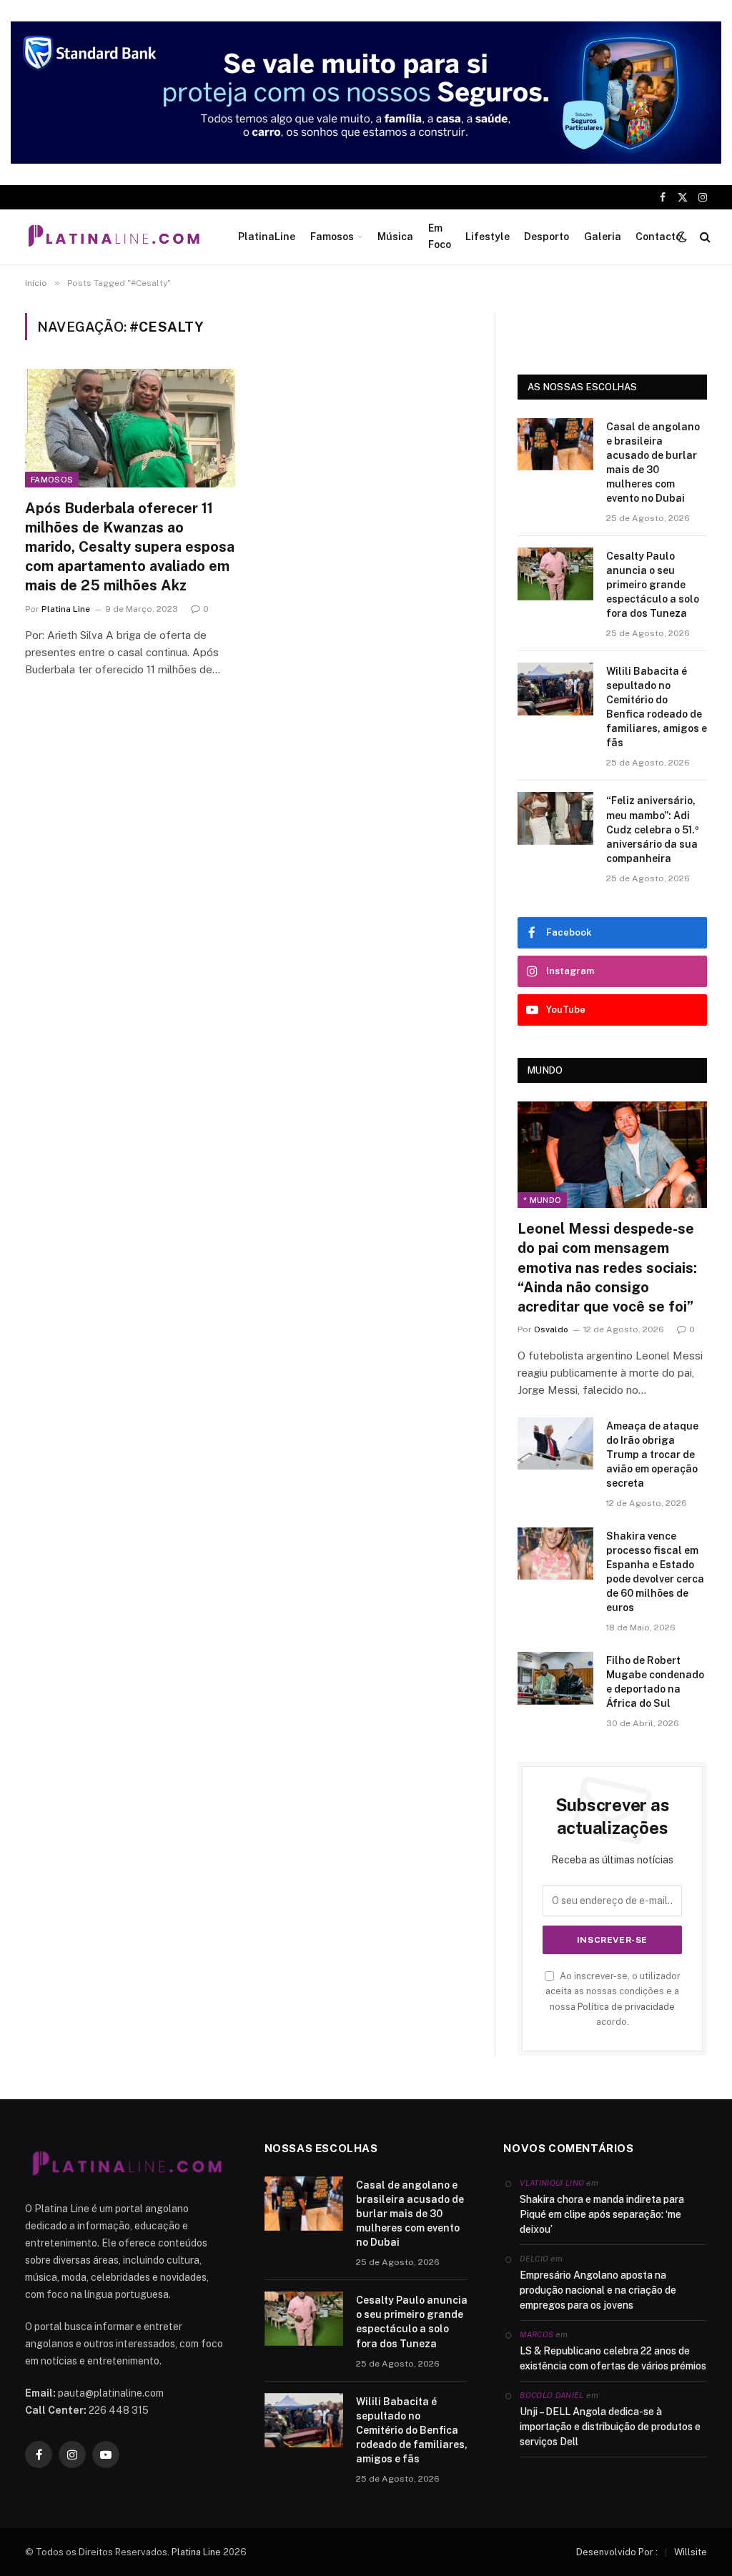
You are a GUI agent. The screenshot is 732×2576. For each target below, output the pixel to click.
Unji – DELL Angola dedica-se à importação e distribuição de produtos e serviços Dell (610, 2427)
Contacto (658, 237)
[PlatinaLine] (114, 237)
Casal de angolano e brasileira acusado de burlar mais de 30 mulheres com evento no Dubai (653, 462)
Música (395, 237)
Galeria (603, 237)
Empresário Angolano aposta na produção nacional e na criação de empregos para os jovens (598, 2290)
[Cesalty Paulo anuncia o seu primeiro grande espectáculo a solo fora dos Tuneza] (555, 574)
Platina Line (66, 609)
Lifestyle (488, 237)
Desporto (546, 237)
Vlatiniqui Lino (552, 2183)
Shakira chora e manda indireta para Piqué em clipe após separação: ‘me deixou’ (602, 2214)
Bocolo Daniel (552, 2395)
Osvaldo (551, 1329)
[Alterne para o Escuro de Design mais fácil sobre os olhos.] (682, 237)
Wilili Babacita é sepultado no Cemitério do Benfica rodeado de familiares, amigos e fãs (657, 707)
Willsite (691, 2552)
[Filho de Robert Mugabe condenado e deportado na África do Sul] (555, 1678)
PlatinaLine (267, 237)
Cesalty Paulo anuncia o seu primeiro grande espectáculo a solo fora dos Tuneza (653, 585)
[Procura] (704, 236)
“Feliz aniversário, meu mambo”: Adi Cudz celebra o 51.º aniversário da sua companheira (653, 829)
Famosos (332, 237)
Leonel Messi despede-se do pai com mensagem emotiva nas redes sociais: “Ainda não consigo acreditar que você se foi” (607, 1268)
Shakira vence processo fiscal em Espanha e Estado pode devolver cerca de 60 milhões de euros (655, 1572)
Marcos (536, 2334)
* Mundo (542, 1200)
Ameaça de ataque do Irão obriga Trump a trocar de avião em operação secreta (652, 1455)
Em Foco (440, 236)
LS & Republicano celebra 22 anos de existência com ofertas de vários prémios (613, 2358)
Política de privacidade (626, 2007)
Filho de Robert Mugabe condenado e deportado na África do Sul (655, 1682)
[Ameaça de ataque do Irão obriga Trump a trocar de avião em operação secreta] (555, 1443)
